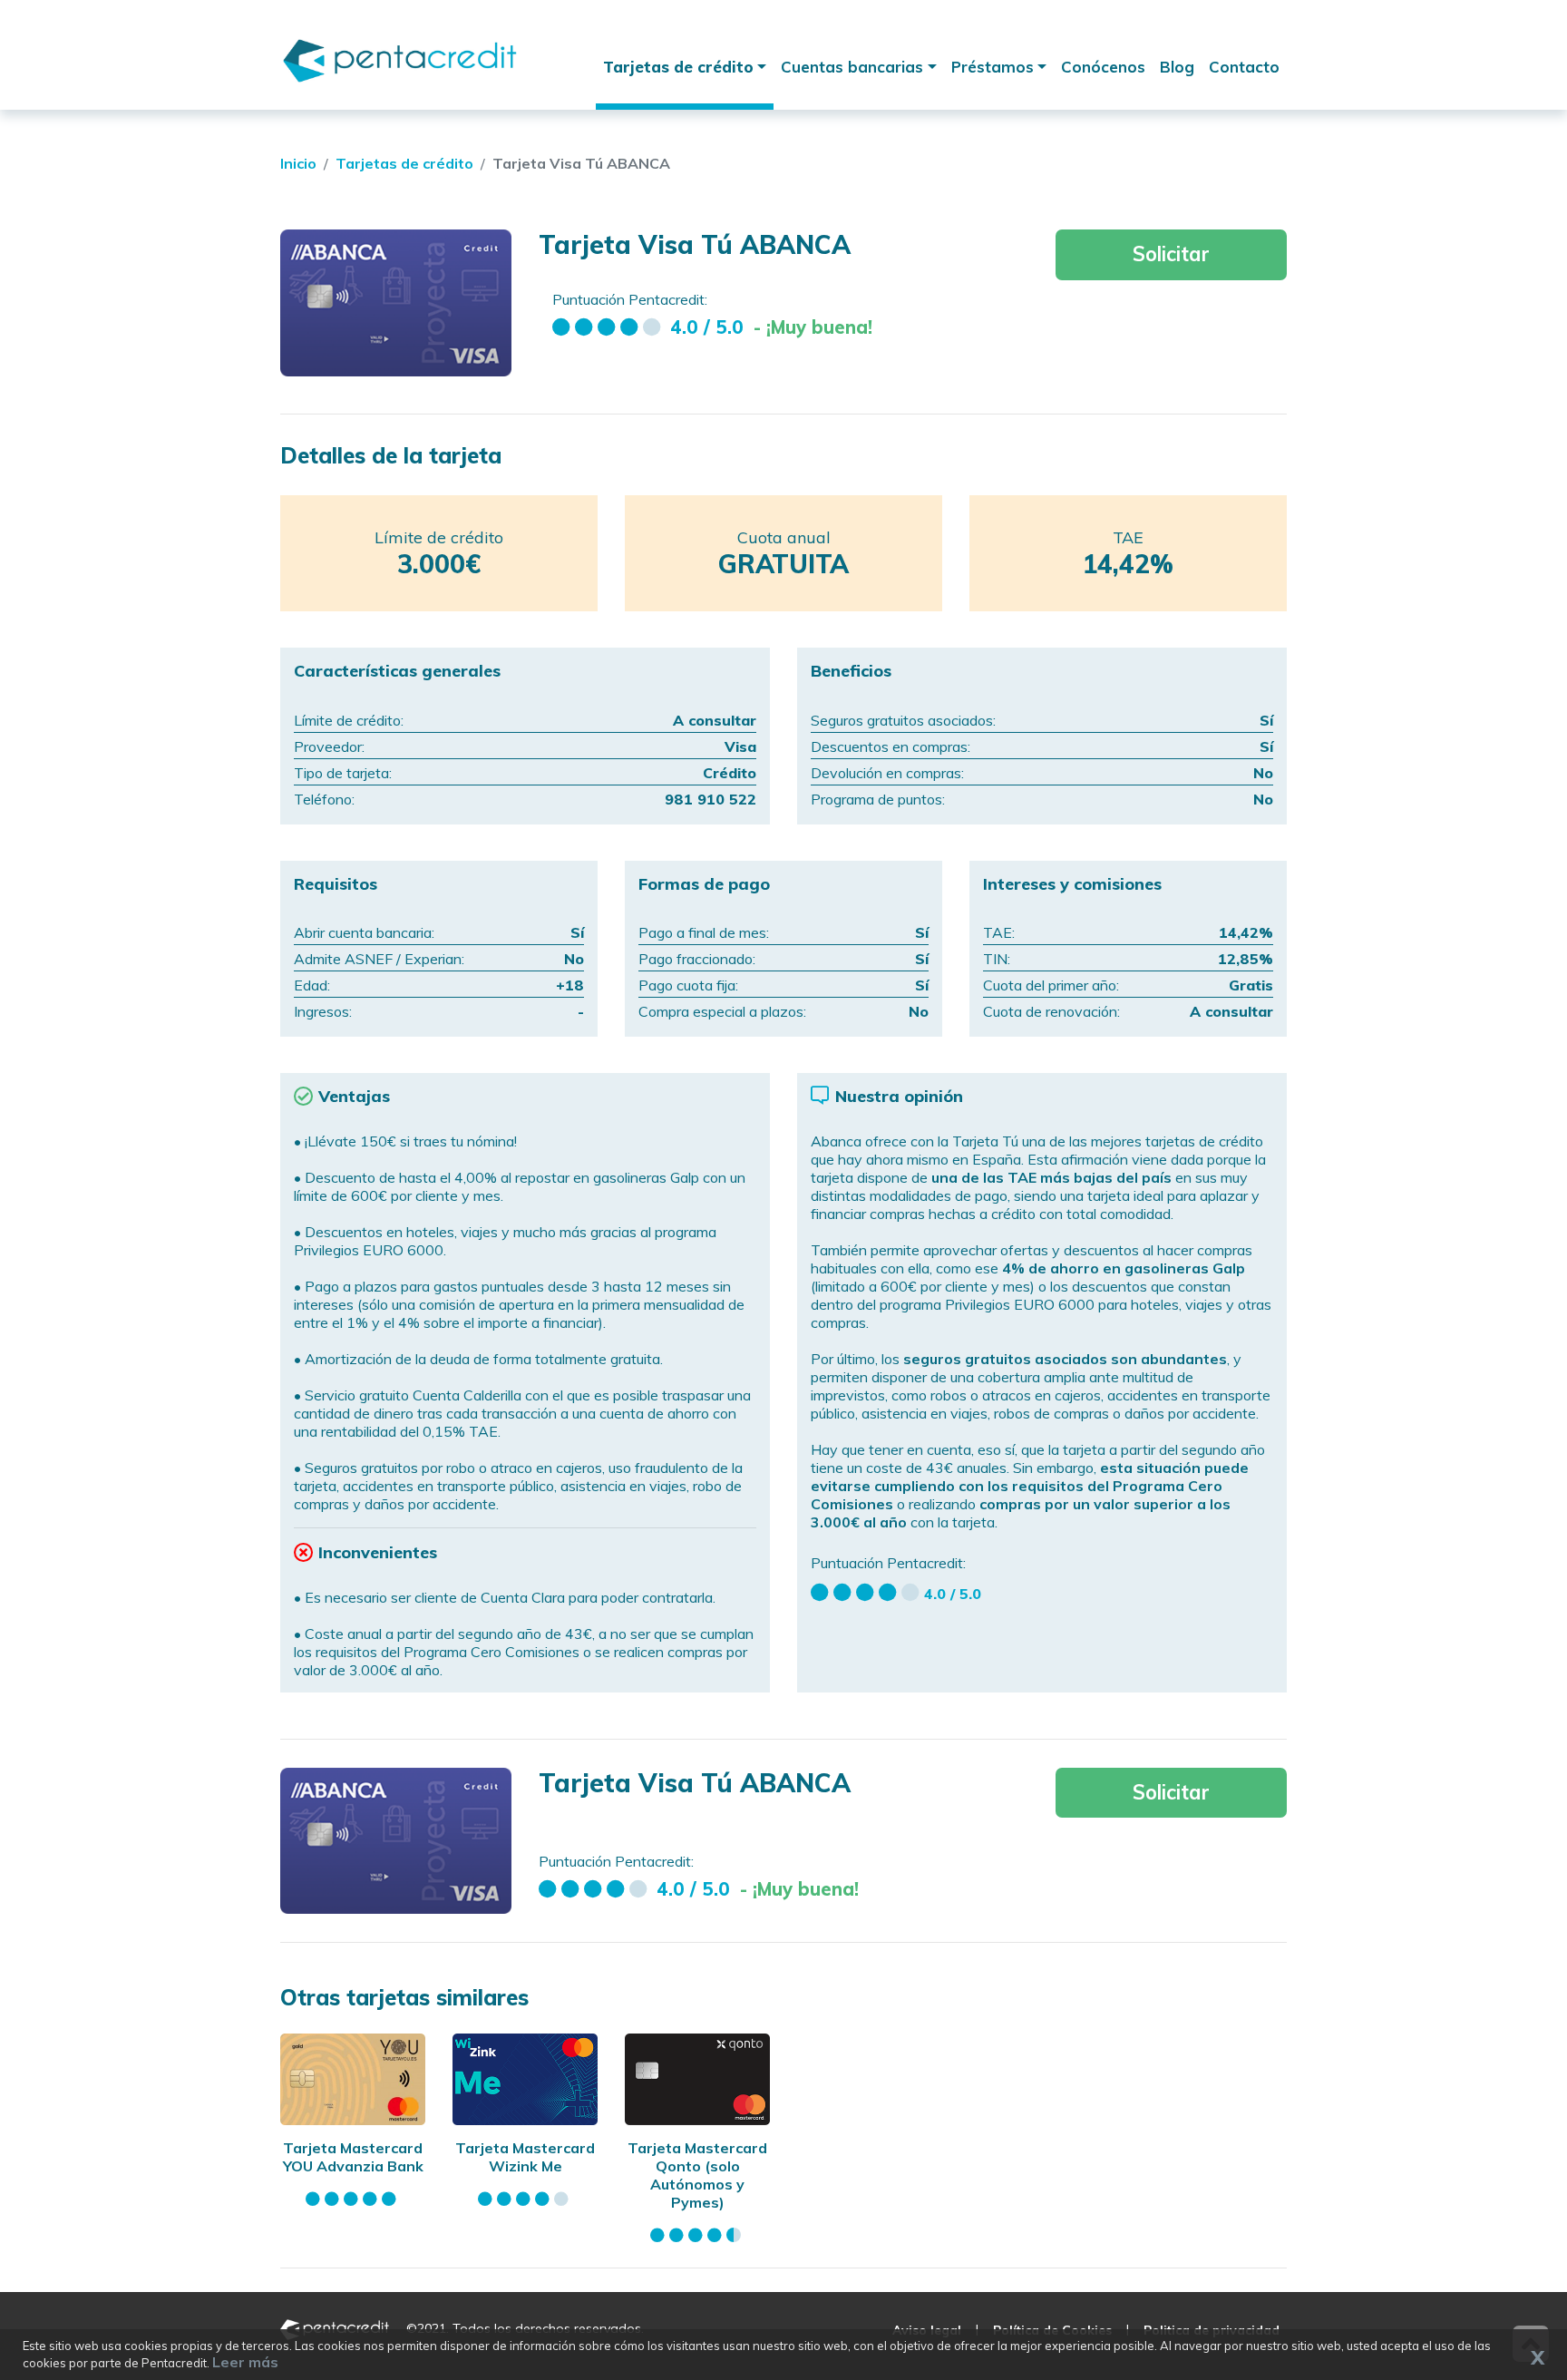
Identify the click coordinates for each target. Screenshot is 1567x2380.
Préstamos (993, 67)
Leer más (245, 2362)
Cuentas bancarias (852, 67)
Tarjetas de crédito (678, 67)
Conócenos (1103, 67)
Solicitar (1171, 254)
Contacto (1244, 67)
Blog (1177, 67)
